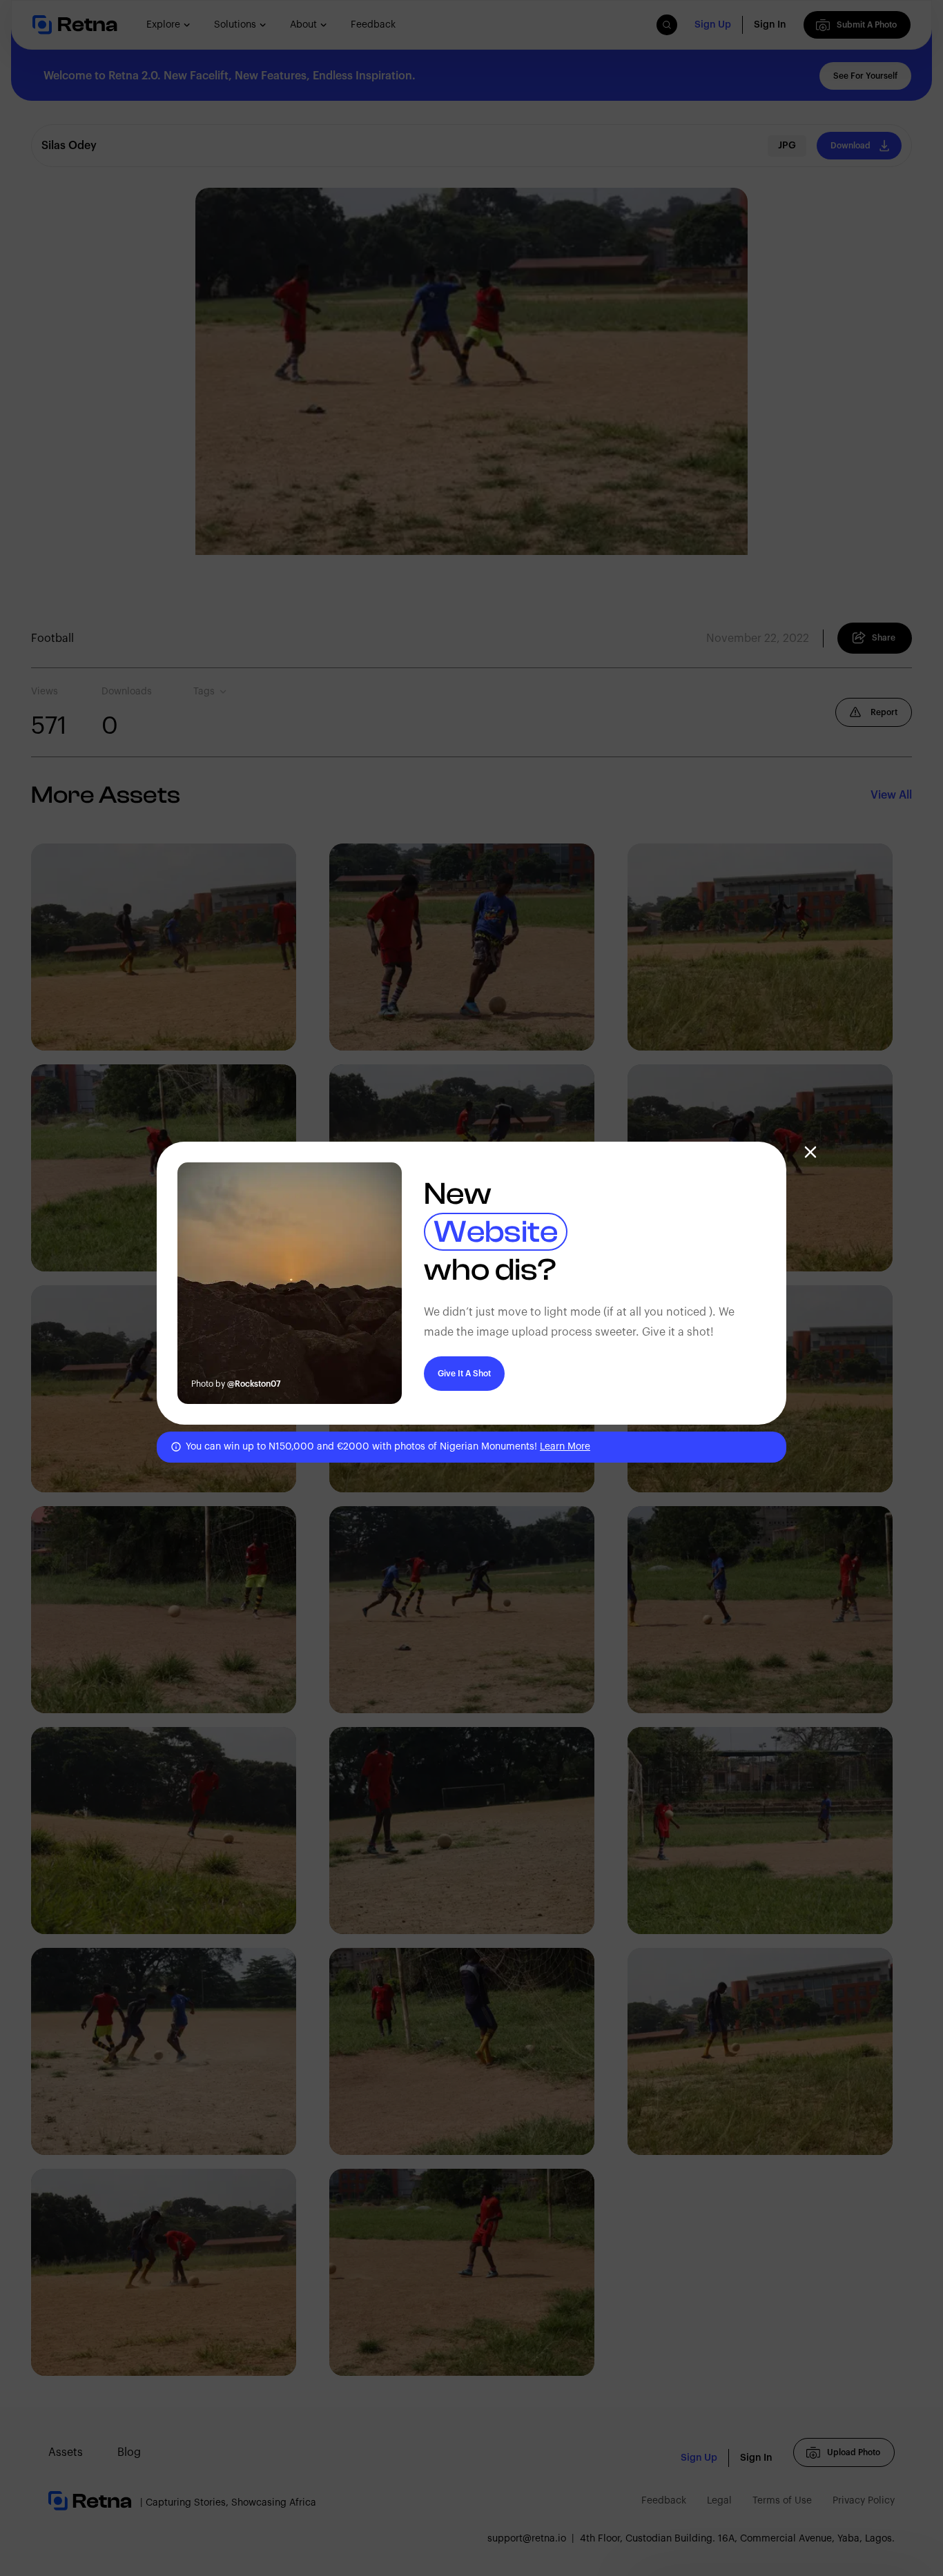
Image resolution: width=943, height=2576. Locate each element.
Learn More (565, 1447)
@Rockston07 (254, 1384)
